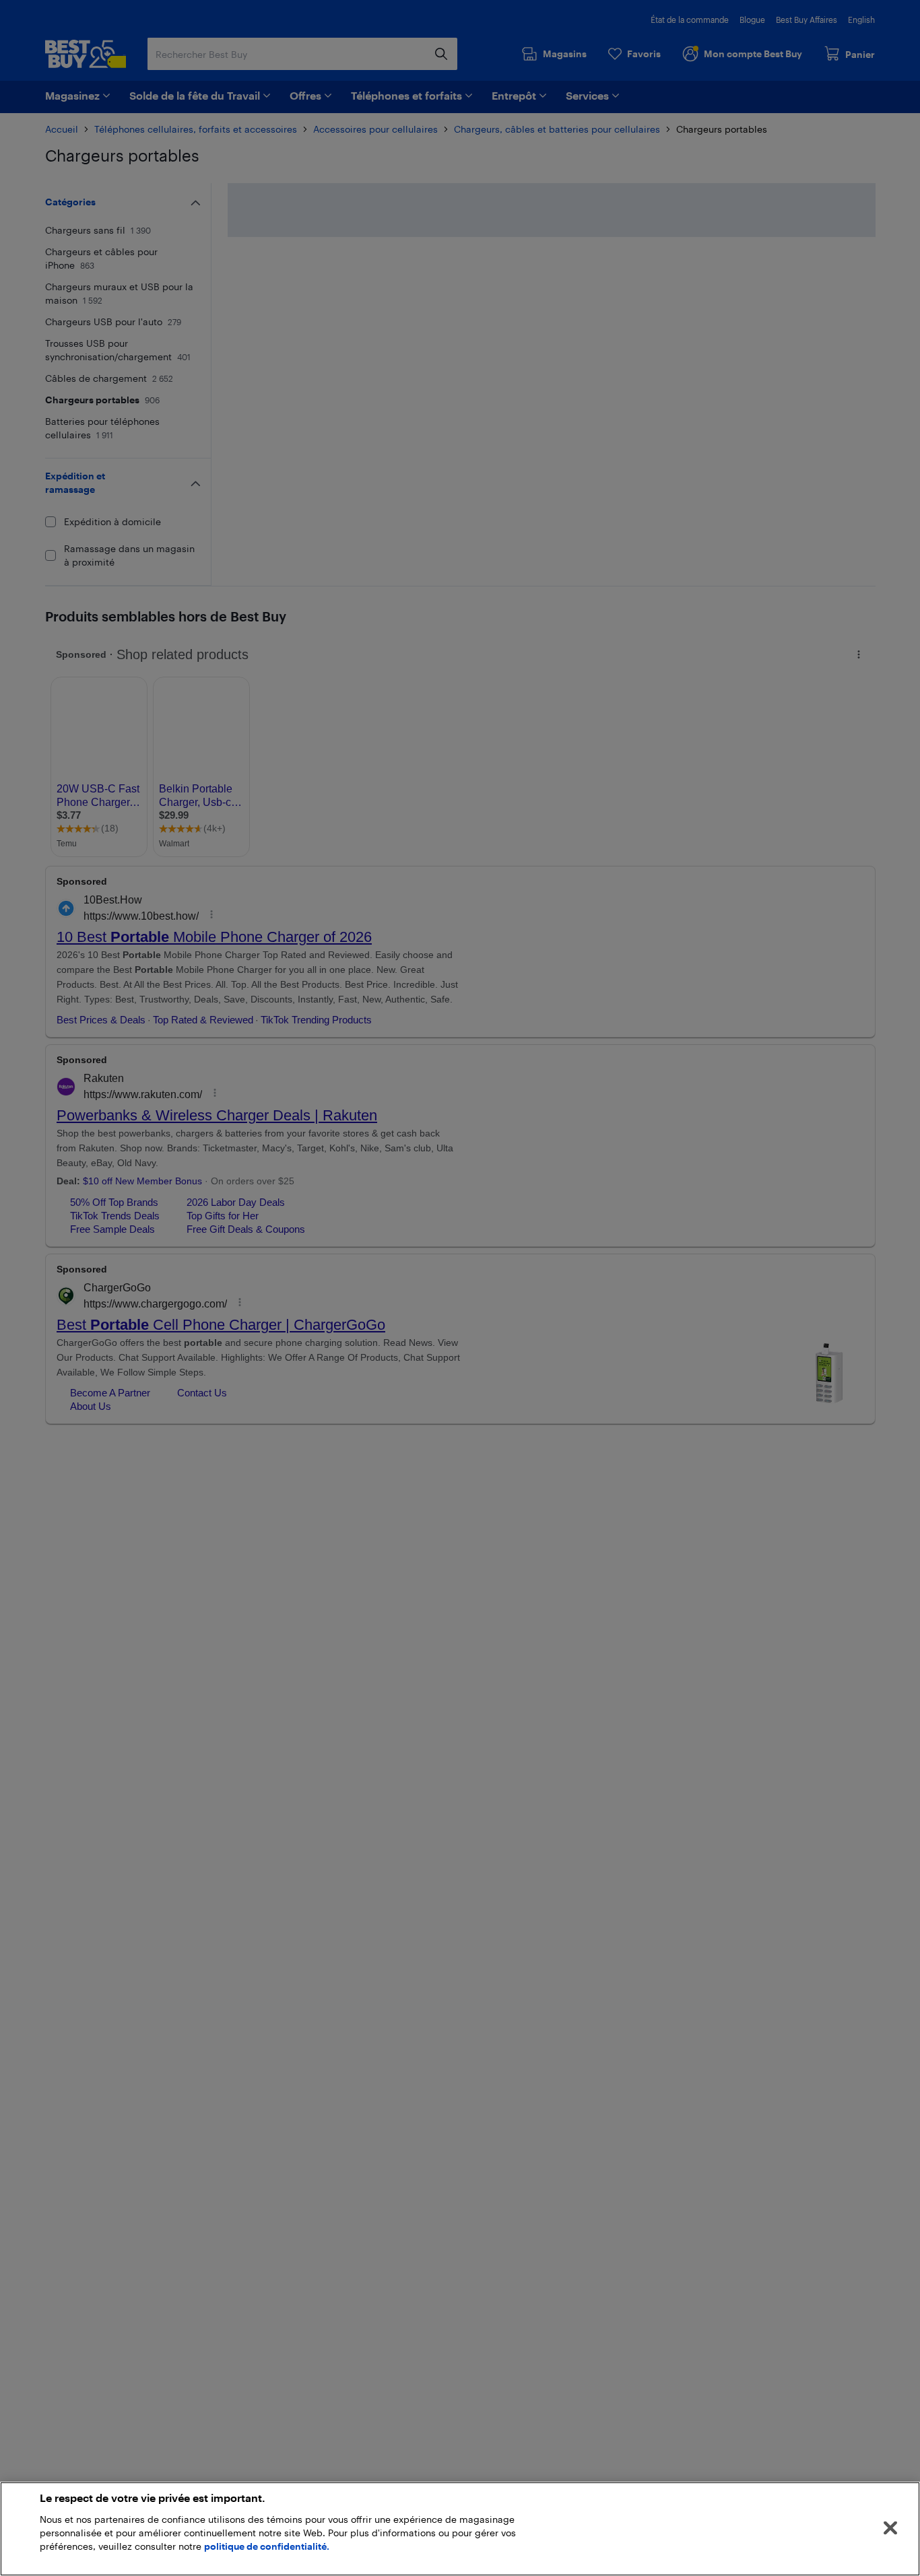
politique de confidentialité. (267, 2546)
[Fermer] (890, 2528)
